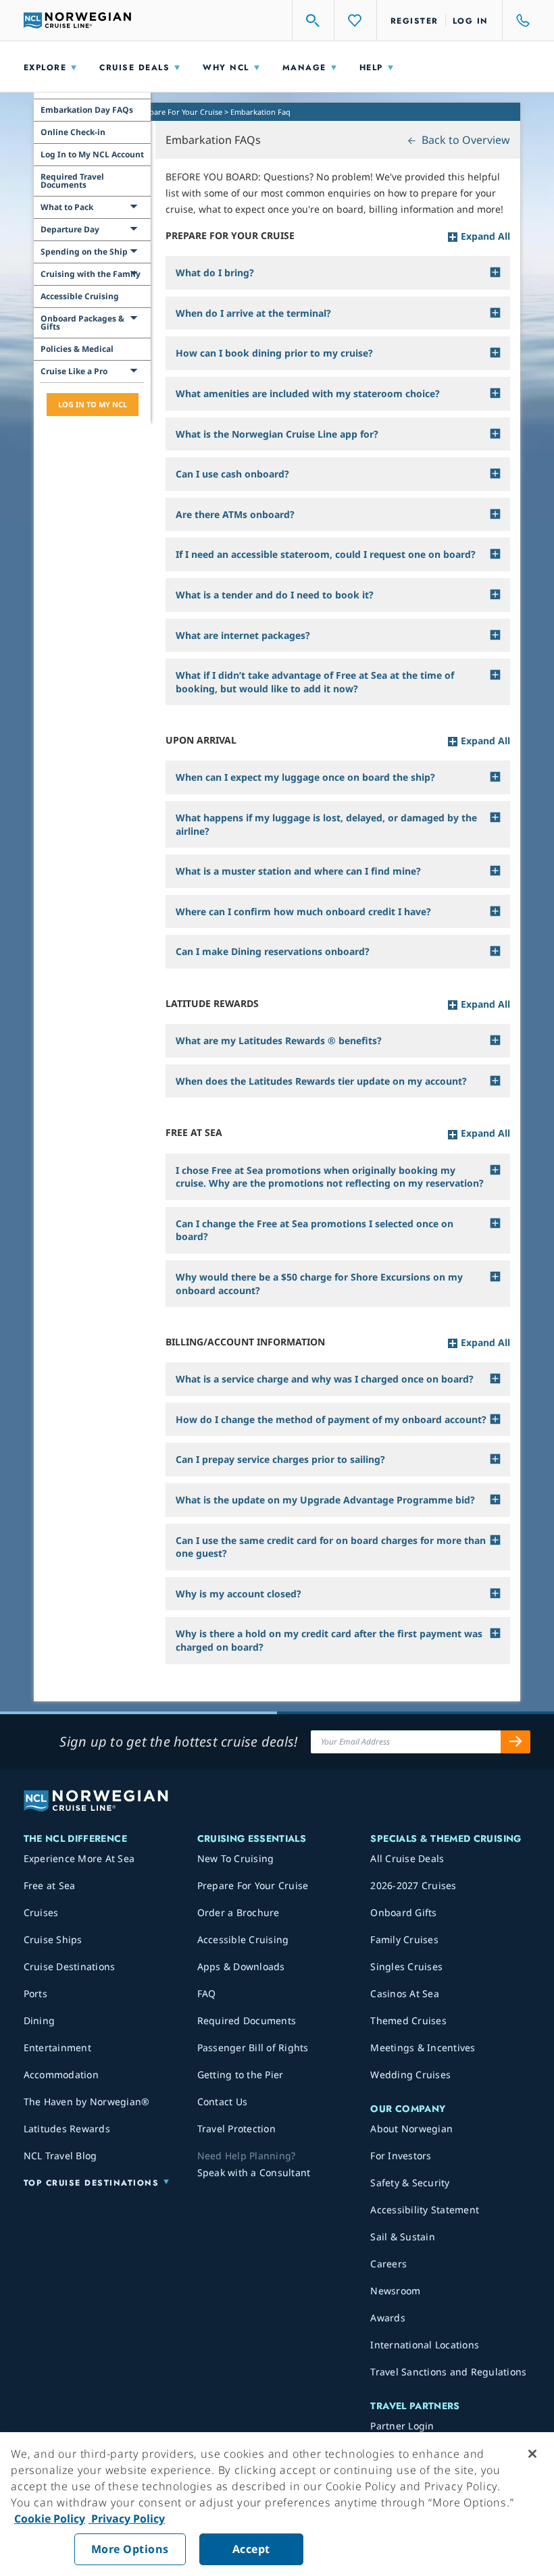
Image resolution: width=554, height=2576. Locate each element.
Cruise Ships (53, 1939)
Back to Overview (464, 140)
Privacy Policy (127, 2519)
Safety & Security (410, 2183)
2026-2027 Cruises (413, 1885)
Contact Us (223, 2102)
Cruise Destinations (70, 1966)
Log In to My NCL (93, 404)
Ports (35, 1993)
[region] (277, 2504)
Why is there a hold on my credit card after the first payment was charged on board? (329, 1640)
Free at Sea (50, 1885)
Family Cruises (404, 1939)
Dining (40, 2020)
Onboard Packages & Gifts (82, 323)
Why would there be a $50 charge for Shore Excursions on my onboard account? (319, 1284)
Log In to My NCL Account (92, 154)
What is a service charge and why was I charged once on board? (325, 1379)
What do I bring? (215, 273)
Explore (45, 68)
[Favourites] (355, 20)
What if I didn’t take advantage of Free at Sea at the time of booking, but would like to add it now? (315, 682)
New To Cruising (236, 1858)
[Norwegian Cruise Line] (78, 20)
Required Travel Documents (72, 181)
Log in (471, 21)
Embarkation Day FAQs (87, 110)
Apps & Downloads (241, 1966)
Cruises (41, 1912)
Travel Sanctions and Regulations (448, 2372)
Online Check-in (73, 132)
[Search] (313, 20)
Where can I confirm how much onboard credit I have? (303, 911)
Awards (388, 2318)
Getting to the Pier (241, 2075)
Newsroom (395, 2291)
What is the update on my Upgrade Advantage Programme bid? (325, 1500)
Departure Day (70, 229)
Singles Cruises (406, 1966)
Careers (388, 2264)
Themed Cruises (408, 2020)
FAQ (207, 1993)
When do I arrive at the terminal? (253, 313)
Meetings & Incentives (423, 2047)
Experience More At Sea (79, 1858)
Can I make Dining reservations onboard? (273, 951)
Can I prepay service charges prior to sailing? (280, 1459)
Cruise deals (134, 68)
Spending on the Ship (84, 252)
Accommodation (61, 2075)
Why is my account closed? (238, 1594)
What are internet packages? (243, 635)
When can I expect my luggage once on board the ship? (305, 777)
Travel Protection (236, 2129)
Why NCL (226, 68)
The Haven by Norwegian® (87, 2102)
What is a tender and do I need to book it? (275, 595)
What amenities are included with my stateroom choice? (308, 393)
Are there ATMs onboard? (235, 514)
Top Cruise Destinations (92, 2183)
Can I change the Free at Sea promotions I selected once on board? (314, 1230)
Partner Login (402, 2426)
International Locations (425, 2345)
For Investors (401, 2156)
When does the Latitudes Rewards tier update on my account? (321, 1081)
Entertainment (57, 2047)
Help (371, 68)
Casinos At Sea (405, 1993)
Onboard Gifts (403, 1912)
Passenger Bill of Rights (253, 2047)
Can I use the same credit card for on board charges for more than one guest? (331, 1547)
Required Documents (247, 2020)
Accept (251, 2549)
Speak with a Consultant (254, 2172)
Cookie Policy (50, 2519)
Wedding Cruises (410, 2075)
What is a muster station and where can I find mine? (298, 871)
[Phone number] (517, 20)
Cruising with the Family (91, 274)
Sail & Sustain (403, 2237)
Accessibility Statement (425, 2210)
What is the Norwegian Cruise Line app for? (277, 434)
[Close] (532, 2454)
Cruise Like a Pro (74, 371)
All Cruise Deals (407, 1858)
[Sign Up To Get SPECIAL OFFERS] (515, 1742)
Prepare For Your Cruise (180, 112)
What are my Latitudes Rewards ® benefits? (279, 1040)
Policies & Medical (77, 349)
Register (414, 21)
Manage (304, 68)
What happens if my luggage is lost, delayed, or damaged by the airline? (326, 824)
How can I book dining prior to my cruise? (274, 353)
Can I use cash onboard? (232, 474)
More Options (130, 2549)
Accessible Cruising (80, 296)
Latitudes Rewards (67, 2129)
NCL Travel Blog (60, 2156)
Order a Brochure (238, 1912)
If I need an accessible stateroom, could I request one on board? (326, 554)
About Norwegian (411, 2129)
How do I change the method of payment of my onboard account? (331, 1419)
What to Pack (67, 207)
